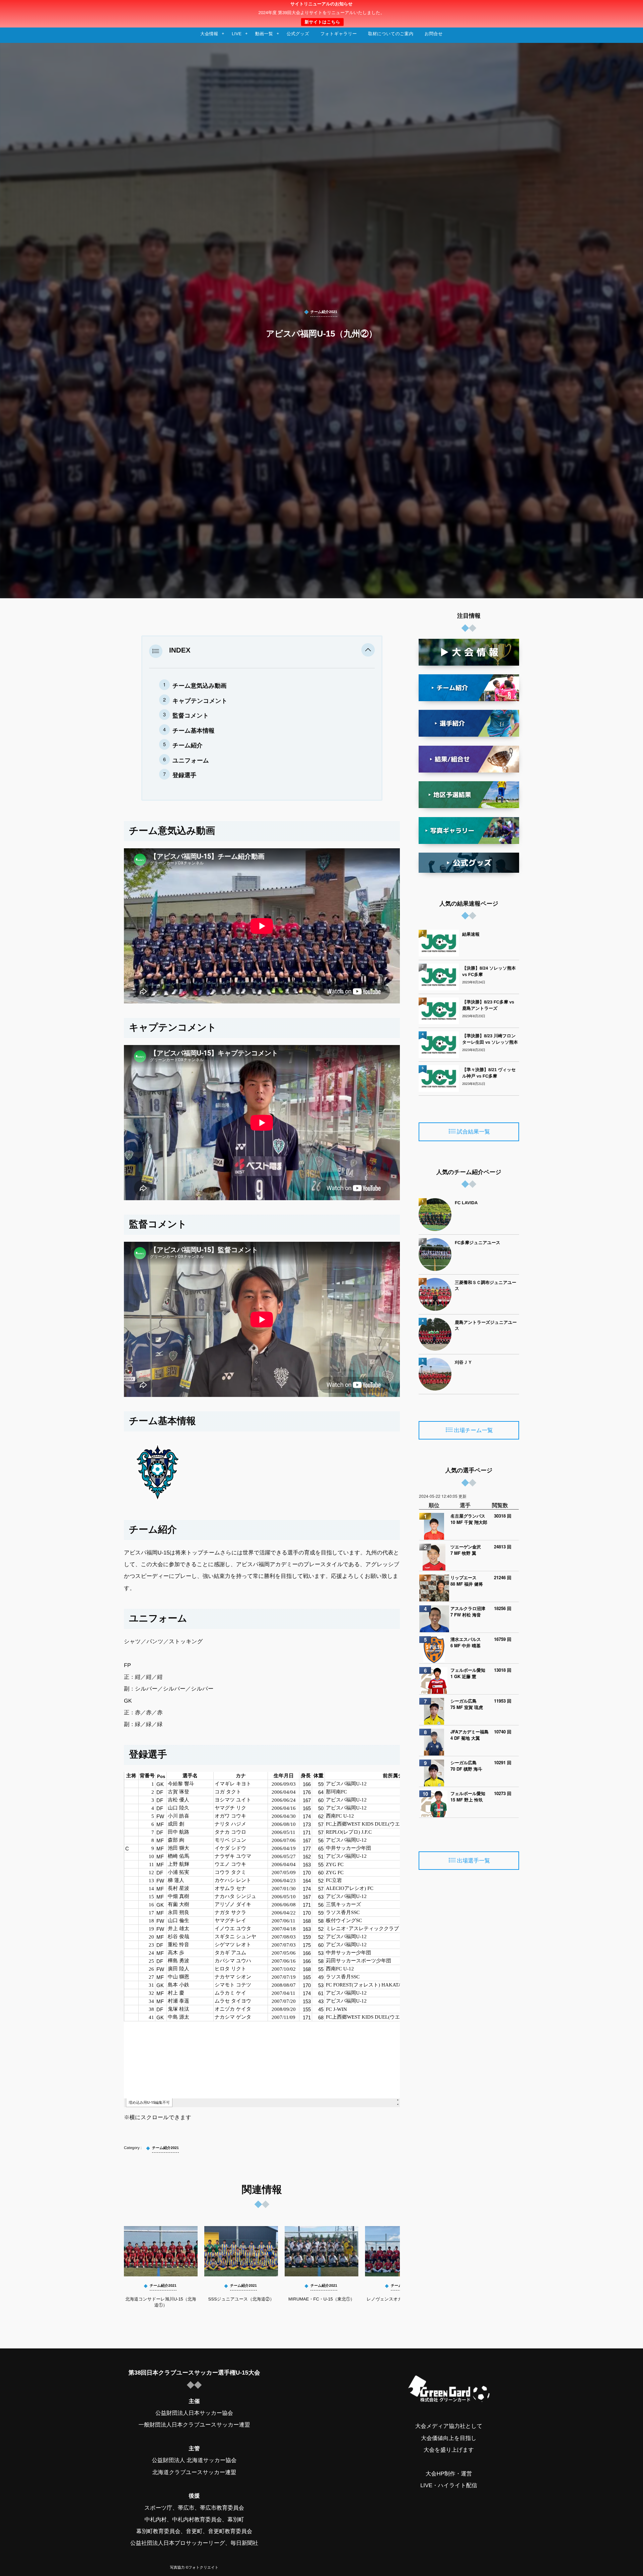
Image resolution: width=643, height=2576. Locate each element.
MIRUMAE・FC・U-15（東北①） (321, 2299)
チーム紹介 (188, 745)
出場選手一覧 (473, 1861)
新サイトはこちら (322, 22)
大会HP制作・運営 (449, 2474)
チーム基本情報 (194, 731)
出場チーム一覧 (474, 1430)
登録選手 (184, 775)
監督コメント (191, 716)
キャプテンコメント (200, 701)
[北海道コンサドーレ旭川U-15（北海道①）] (161, 2251)
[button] (368, 651)
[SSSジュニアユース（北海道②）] (241, 2251)
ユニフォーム (191, 760)
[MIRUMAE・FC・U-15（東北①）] (321, 2251)
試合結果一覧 (473, 1132)
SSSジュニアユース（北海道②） (241, 2299)
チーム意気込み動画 (200, 686)
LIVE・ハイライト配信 (449, 2486)
